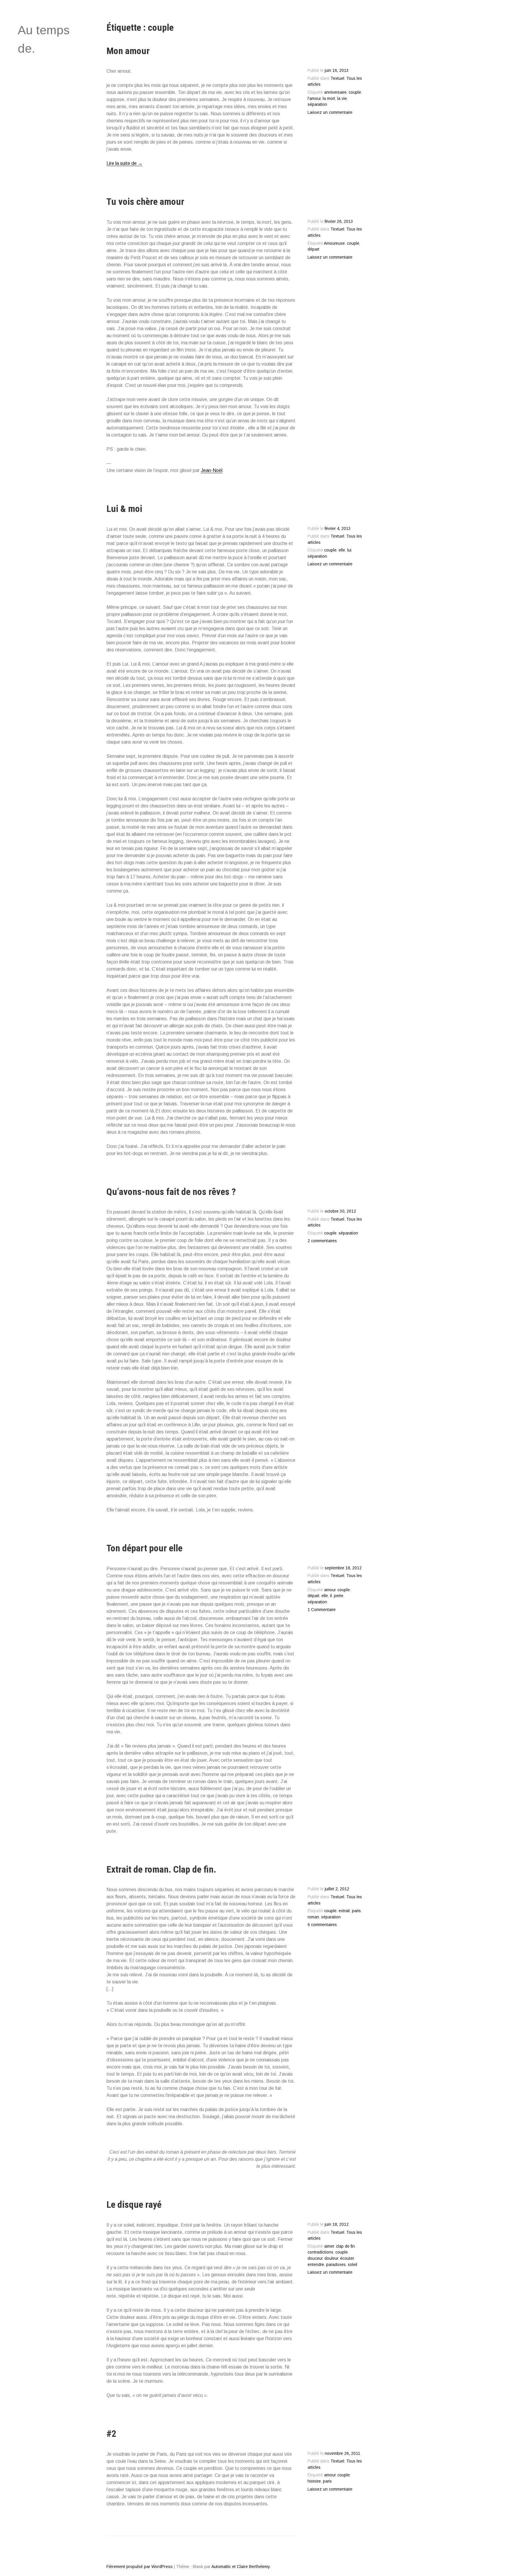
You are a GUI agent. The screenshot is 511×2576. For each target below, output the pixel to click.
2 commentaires (322, 1241)
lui (349, 550)
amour (330, 1590)
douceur (315, 2258)
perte (339, 1596)
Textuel (337, 78)
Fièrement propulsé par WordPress (140, 2567)
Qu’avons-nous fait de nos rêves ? (171, 1192)
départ (313, 249)
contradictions (320, 2252)
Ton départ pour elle (144, 1548)
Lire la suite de (124, 163)
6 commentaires (322, 1925)
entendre (316, 2265)
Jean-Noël (212, 470)
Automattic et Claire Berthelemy (241, 2567)
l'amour (314, 99)
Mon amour (128, 51)
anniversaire (335, 92)
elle (342, 550)
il (331, 1596)
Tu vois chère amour (145, 202)
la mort (329, 99)
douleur (331, 2258)
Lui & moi (124, 509)
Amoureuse (334, 243)
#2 (111, 2434)
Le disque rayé (134, 2204)
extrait (344, 1911)
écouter (347, 2258)
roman (313, 1917)
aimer (329, 2246)
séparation (317, 104)
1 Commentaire (322, 1610)
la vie (342, 99)
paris (356, 1911)
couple (355, 92)
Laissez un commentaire (330, 112)
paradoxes (336, 2265)
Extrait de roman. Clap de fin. (161, 1869)
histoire (314, 2481)
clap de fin (345, 2246)
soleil (352, 2265)
